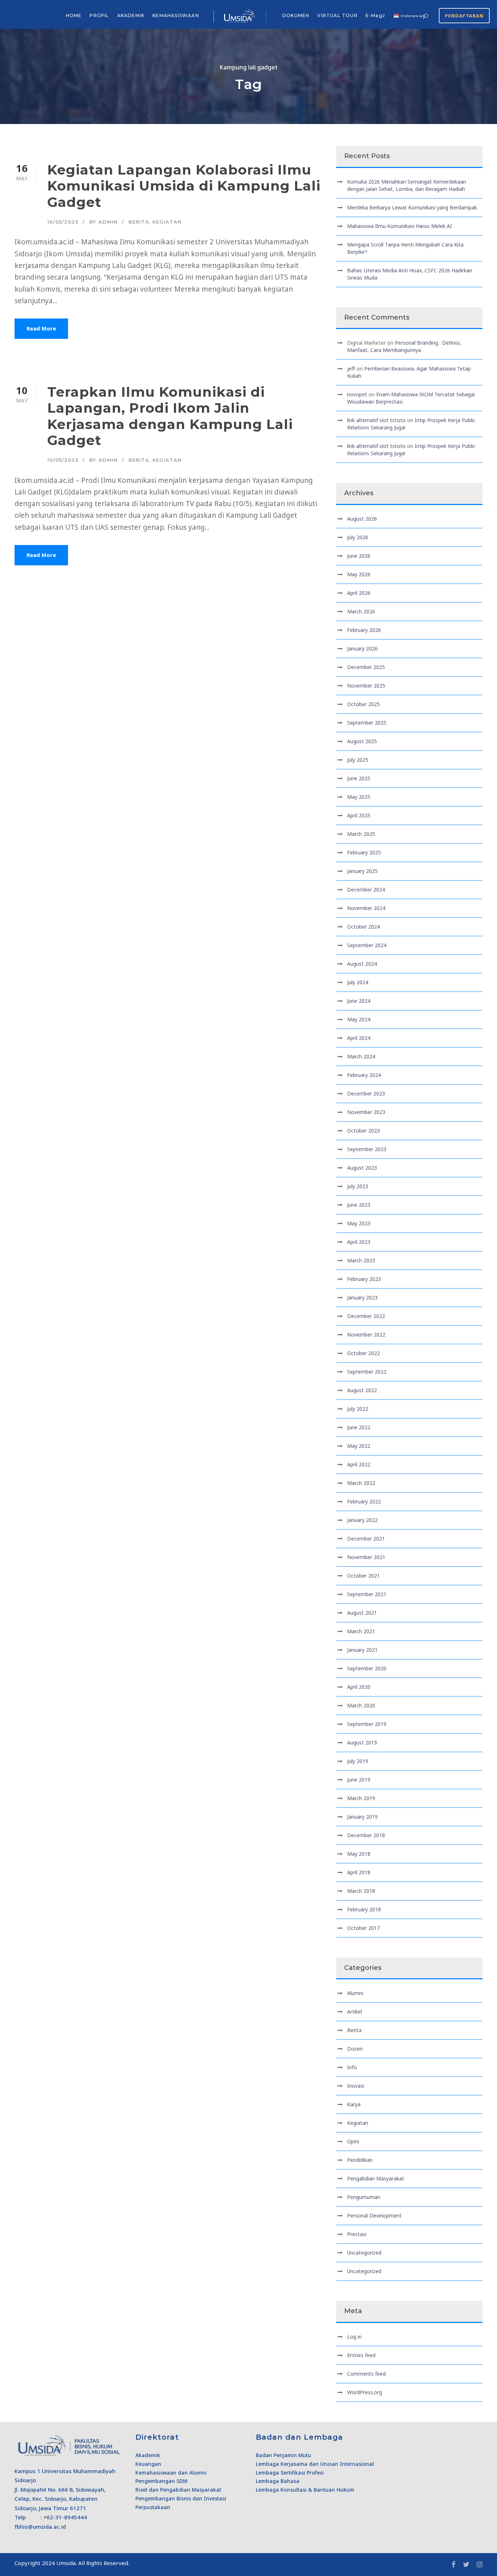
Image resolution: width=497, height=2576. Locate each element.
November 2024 (366, 908)
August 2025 (362, 741)
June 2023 (359, 1205)
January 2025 (362, 871)
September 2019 (367, 1724)
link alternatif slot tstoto (376, 420)
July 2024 (358, 982)
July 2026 (358, 537)
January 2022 (362, 1520)
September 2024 (367, 945)
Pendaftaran (464, 16)
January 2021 (362, 1650)
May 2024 (359, 1019)
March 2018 (361, 1891)
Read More (41, 328)
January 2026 (362, 648)
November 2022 (366, 1335)
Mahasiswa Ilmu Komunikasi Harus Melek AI (399, 226)
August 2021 (362, 1613)
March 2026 (361, 611)
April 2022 (359, 1464)
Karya (354, 2104)
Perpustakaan (153, 2507)
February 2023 (364, 1279)
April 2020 (359, 1687)
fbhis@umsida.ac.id (40, 2527)
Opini (353, 2141)
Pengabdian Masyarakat (376, 2178)
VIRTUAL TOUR (337, 15)
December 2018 (366, 1835)
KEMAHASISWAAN (176, 15)
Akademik (148, 2455)
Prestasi (357, 2234)
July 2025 (358, 760)
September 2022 (367, 1372)
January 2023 (362, 1297)
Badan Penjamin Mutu (283, 2455)
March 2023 (361, 1260)
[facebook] (454, 2564)
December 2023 (366, 1093)
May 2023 (359, 1223)
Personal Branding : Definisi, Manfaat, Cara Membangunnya (404, 346)
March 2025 (361, 834)
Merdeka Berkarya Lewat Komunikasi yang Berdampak (412, 207)
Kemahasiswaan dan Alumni (171, 2473)
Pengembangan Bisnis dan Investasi (181, 2498)
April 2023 (359, 1242)
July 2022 (358, 1409)
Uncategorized (364, 2253)
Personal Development (374, 2216)
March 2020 (361, 1705)
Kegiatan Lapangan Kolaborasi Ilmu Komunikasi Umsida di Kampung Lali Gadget (184, 186)
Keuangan (148, 2464)
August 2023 (362, 1168)
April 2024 (359, 1038)
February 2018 (364, 1909)
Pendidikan (360, 2160)
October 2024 (363, 927)
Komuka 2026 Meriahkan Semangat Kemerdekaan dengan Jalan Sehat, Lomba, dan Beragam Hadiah (407, 185)
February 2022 (364, 1501)
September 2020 (367, 1668)
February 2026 (364, 630)
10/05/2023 (63, 460)
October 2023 (363, 1131)
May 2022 (359, 1446)
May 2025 (359, 797)
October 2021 (363, 1576)
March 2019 (361, 1798)
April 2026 (359, 593)
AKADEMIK (131, 15)
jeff (351, 368)
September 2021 (367, 1594)
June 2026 (359, 556)
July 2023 (358, 1186)
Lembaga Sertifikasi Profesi (290, 2473)
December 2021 (366, 1539)
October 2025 (363, 704)
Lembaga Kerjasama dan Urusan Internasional (315, 2464)
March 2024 (361, 1056)
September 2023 (367, 1149)
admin (108, 222)
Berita (139, 222)
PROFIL (99, 15)
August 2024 (362, 964)
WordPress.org (365, 2392)
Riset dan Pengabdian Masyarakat (178, 2490)
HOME (74, 15)
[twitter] (466, 2564)
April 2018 (359, 1872)
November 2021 (366, 1557)
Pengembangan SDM (161, 2481)
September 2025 (367, 723)
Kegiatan (167, 222)
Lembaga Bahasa (278, 2481)
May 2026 (359, 574)
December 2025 (366, 667)
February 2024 (364, 1075)
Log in (354, 2337)
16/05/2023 (63, 222)
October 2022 (363, 1353)
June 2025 (359, 778)
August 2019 (362, 1742)
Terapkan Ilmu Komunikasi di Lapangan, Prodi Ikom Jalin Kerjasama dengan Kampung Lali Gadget (170, 416)
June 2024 (359, 1001)
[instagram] (480, 2564)
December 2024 (366, 890)
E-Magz (375, 15)
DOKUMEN (296, 15)
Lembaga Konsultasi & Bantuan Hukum (305, 2490)
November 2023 (366, 1112)
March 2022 (361, 1483)
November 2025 (366, 686)
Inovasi (356, 2086)
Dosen (355, 2049)
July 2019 (358, 1761)
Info (352, 2067)
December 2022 (366, 1316)
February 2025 (364, 852)
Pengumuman (364, 2197)
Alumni (355, 1993)
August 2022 (362, 1390)
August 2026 (362, 519)
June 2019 (359, 1780)
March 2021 (361, 1631)
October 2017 (363, 1928)
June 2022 (359, 1427)
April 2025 (359, 815)
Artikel (355, 2012)
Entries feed (361, 2355)
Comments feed (366, 2374)
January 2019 (362, 1817)
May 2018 (359, 1854)
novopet (357, 394)
